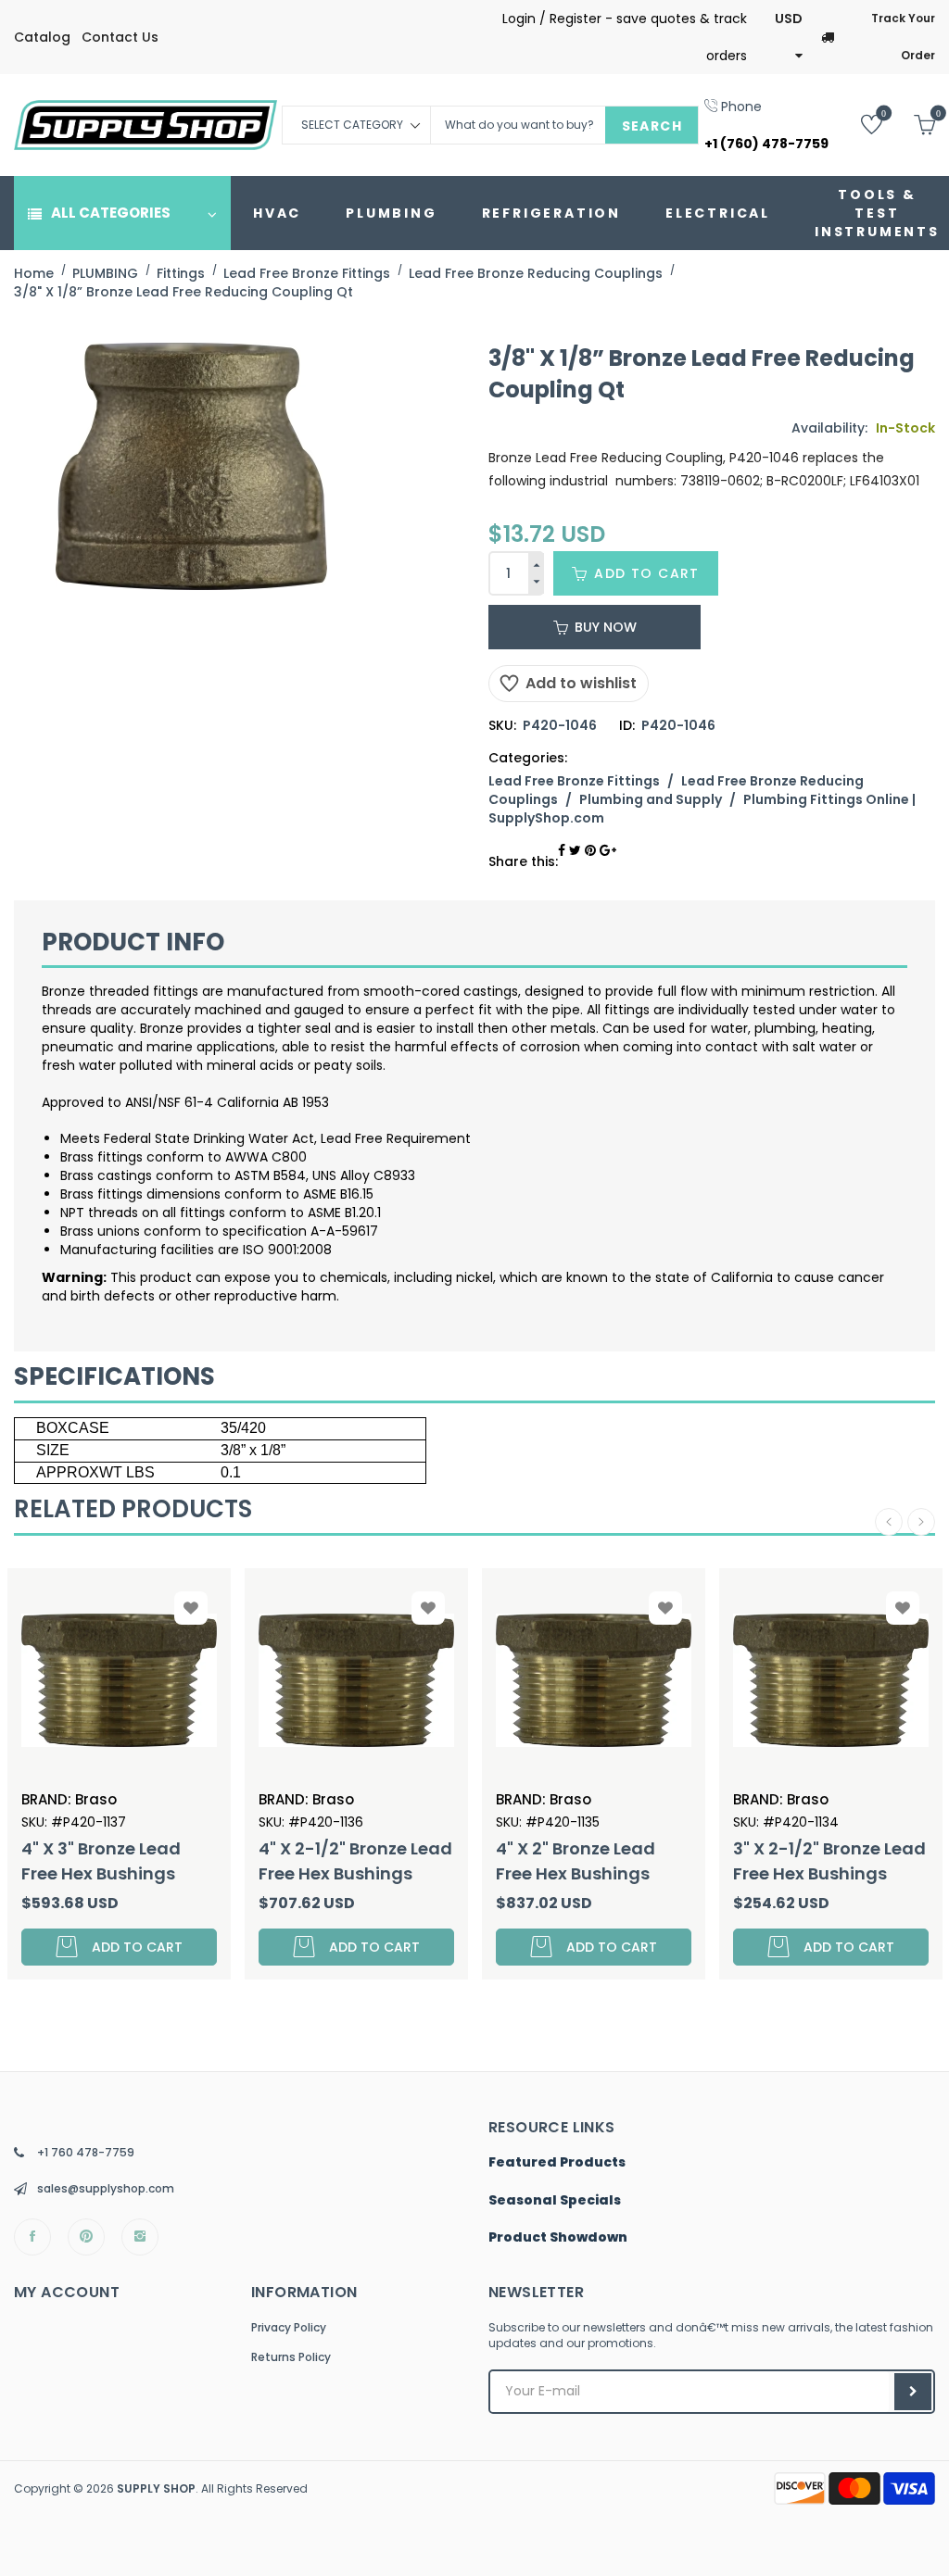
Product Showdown (558, 2238)
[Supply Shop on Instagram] (140, 2237)
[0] (858, 124)
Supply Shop (156, 2488)
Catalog (42, 37)
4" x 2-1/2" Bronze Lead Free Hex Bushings (210, 1861)
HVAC (277, 213)
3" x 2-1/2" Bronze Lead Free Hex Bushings (684, 1861)
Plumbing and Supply (651, 799)
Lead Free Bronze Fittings (574, 781)
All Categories (111, 213)
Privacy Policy (289, 2327)
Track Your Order (903, 37)
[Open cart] (911, 124)
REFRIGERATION (551, 213)
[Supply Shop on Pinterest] (86, 2237)
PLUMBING (391, 213)
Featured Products (557, 2163)
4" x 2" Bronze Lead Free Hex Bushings (430, 1861)
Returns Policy (291, 2357)
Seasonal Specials (555, 2201)
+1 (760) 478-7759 (766, 144)
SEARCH (652, 126)
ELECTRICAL (718, 213)
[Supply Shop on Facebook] (32, 2237)
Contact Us (120, 37)
